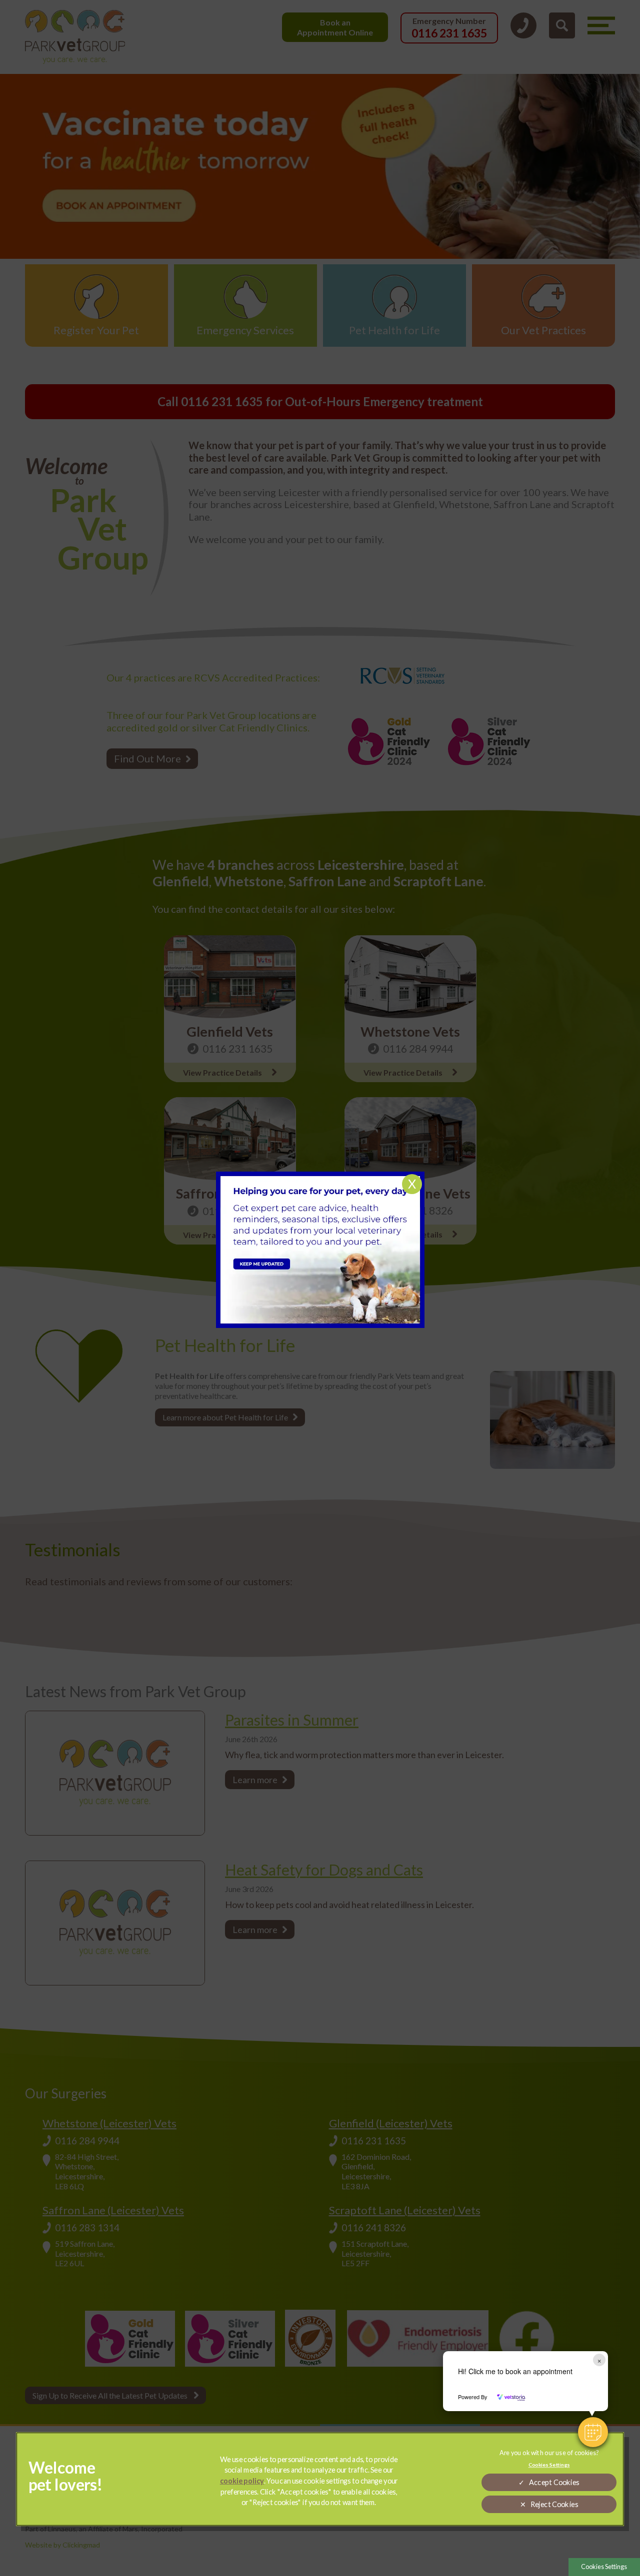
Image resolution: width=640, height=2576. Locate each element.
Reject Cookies (554, 2504)
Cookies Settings (604, 2567)
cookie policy (242, 2481)
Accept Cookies (554, 2482)
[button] (593, 2432)
